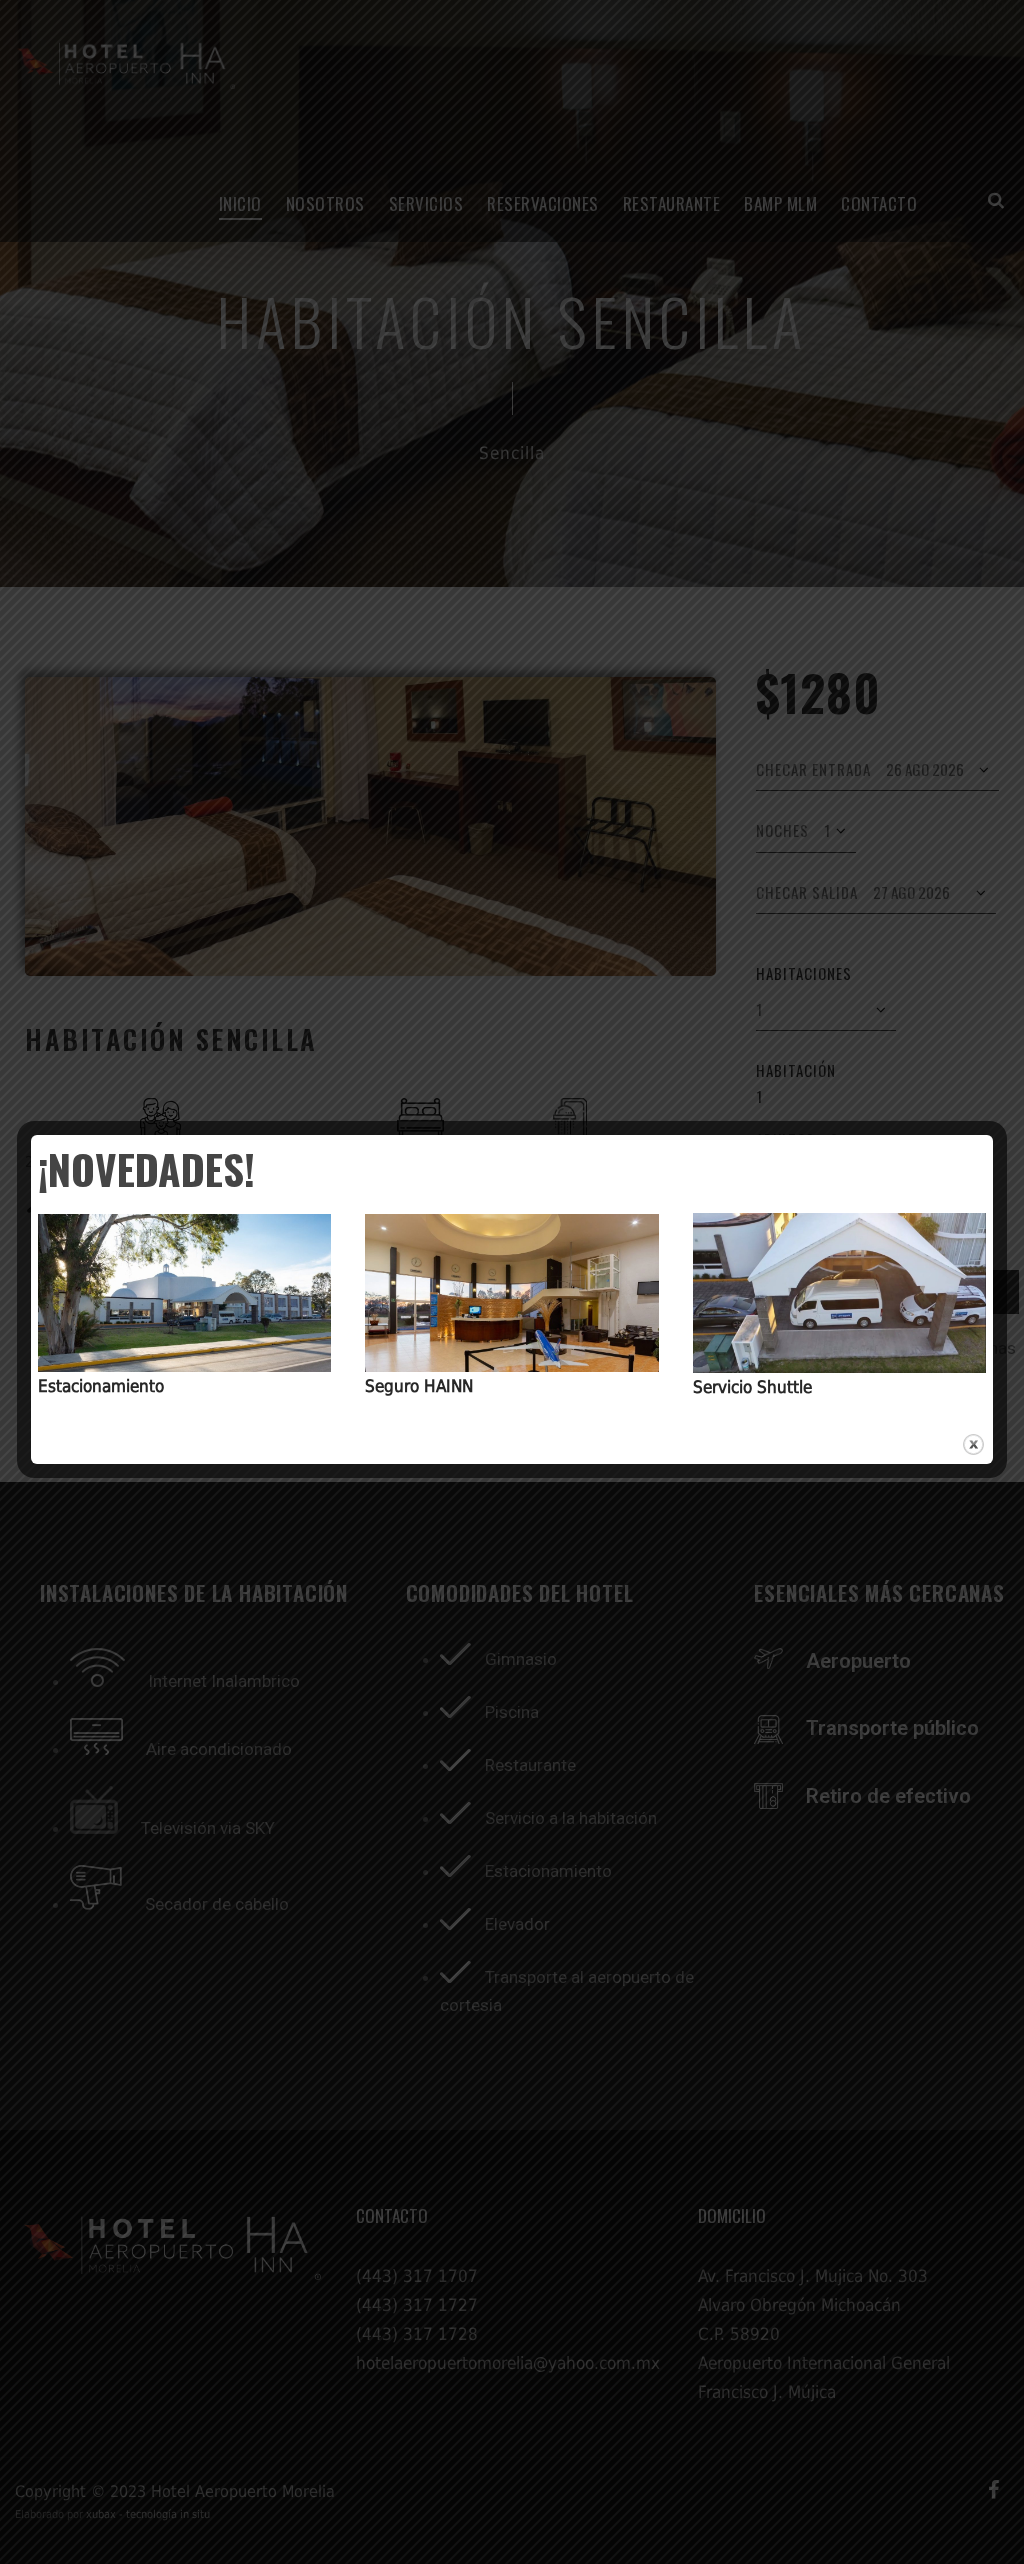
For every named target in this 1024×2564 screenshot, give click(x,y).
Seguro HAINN (419, 1386)
